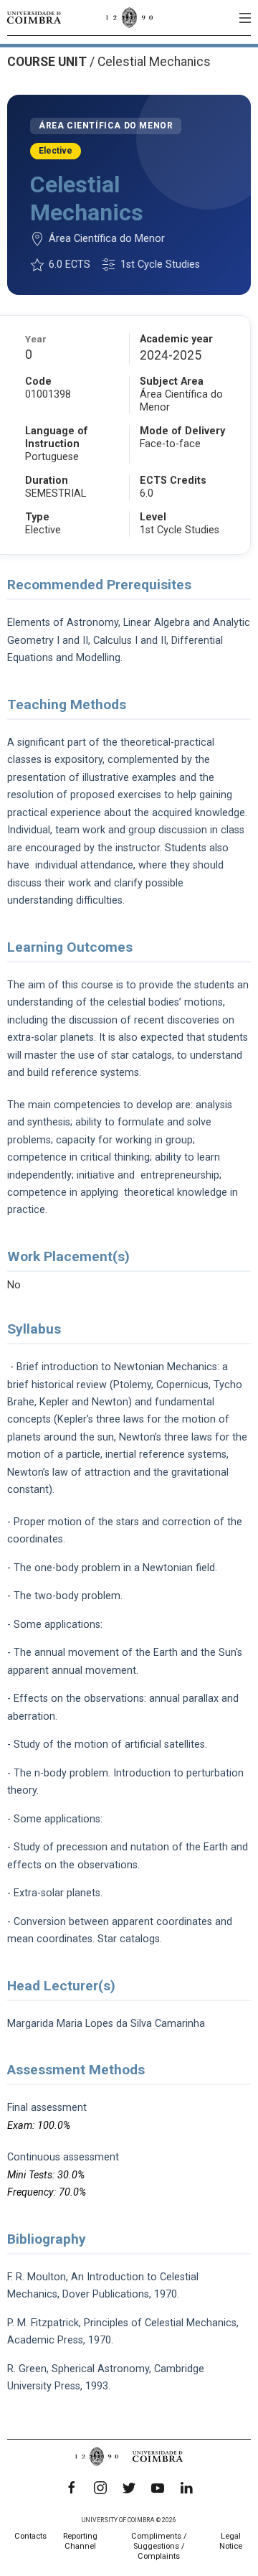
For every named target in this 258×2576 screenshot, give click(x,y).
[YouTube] (158, 2488)
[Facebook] (72, 2488)
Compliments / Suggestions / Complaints (159, 2546)
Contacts (30, 2536)
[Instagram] (100, 2488)
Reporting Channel (80, 2541)
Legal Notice (231, 2541)
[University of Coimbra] (34, 17)
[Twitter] (129, 2488)
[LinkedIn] (186, 2488)
